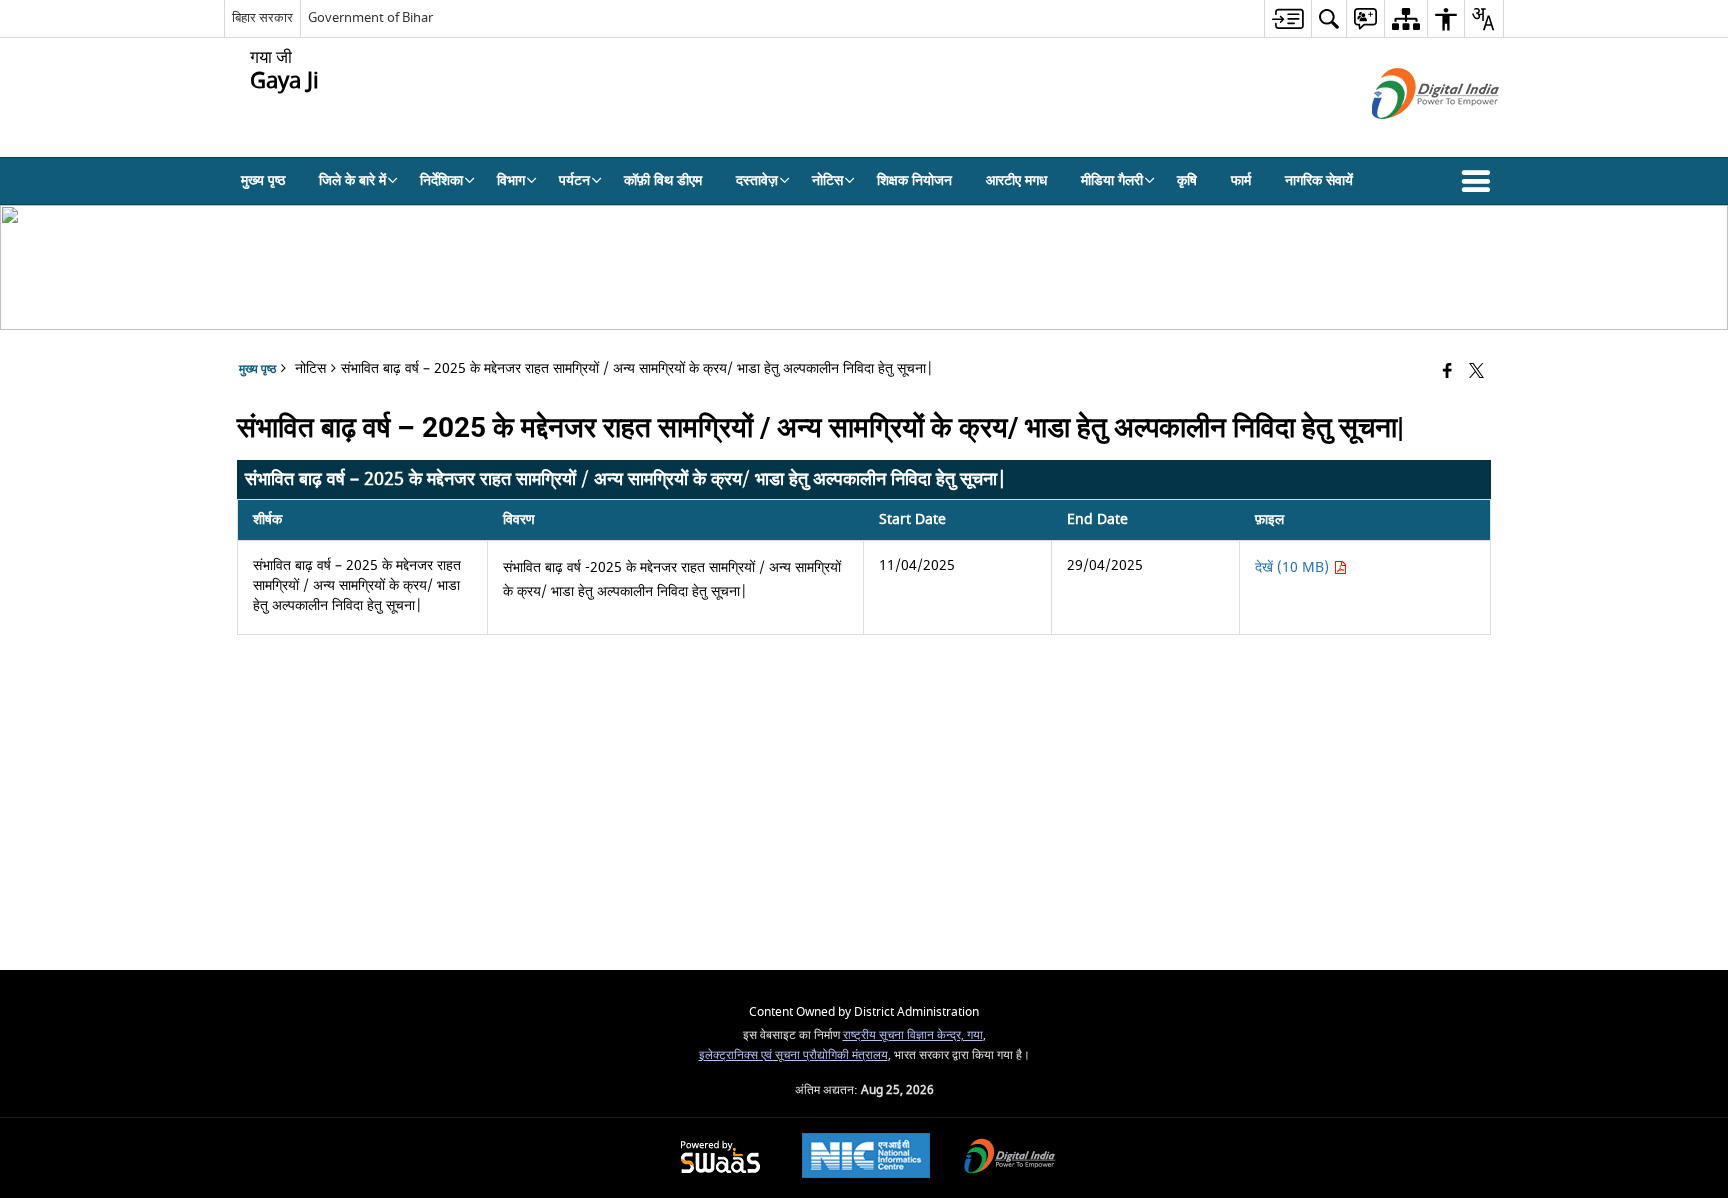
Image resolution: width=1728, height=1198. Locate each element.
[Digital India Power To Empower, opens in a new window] (1010, 1158)
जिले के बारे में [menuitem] (352, 180)
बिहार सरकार (262, 17)
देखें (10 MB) (1294, 567)
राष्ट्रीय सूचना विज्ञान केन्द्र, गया (913, 1035)
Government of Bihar (370, 17)
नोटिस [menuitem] (827, 180)
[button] (1480, 181)
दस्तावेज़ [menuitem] (757, 180)
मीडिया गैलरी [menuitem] (1112, 180)
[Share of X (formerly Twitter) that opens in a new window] (1476, 372)
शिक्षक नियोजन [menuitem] (914, 180)
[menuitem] (1287, 18)
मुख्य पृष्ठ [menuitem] (263, 180)
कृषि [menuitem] (1187, 180)
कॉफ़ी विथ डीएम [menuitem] (663, 180)
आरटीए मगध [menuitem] (1016, 180)
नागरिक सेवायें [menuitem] (1319, 180)
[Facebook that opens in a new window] (1447, 372)
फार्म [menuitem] (1241, 180)
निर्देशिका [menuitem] (441, 180)
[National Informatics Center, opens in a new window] (866, 1158)
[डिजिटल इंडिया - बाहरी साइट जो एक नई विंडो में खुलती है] (1410, 136)
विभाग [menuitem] (511, 180)
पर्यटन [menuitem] (574, 180)
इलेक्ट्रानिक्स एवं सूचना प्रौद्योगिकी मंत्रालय (793, 1055)
